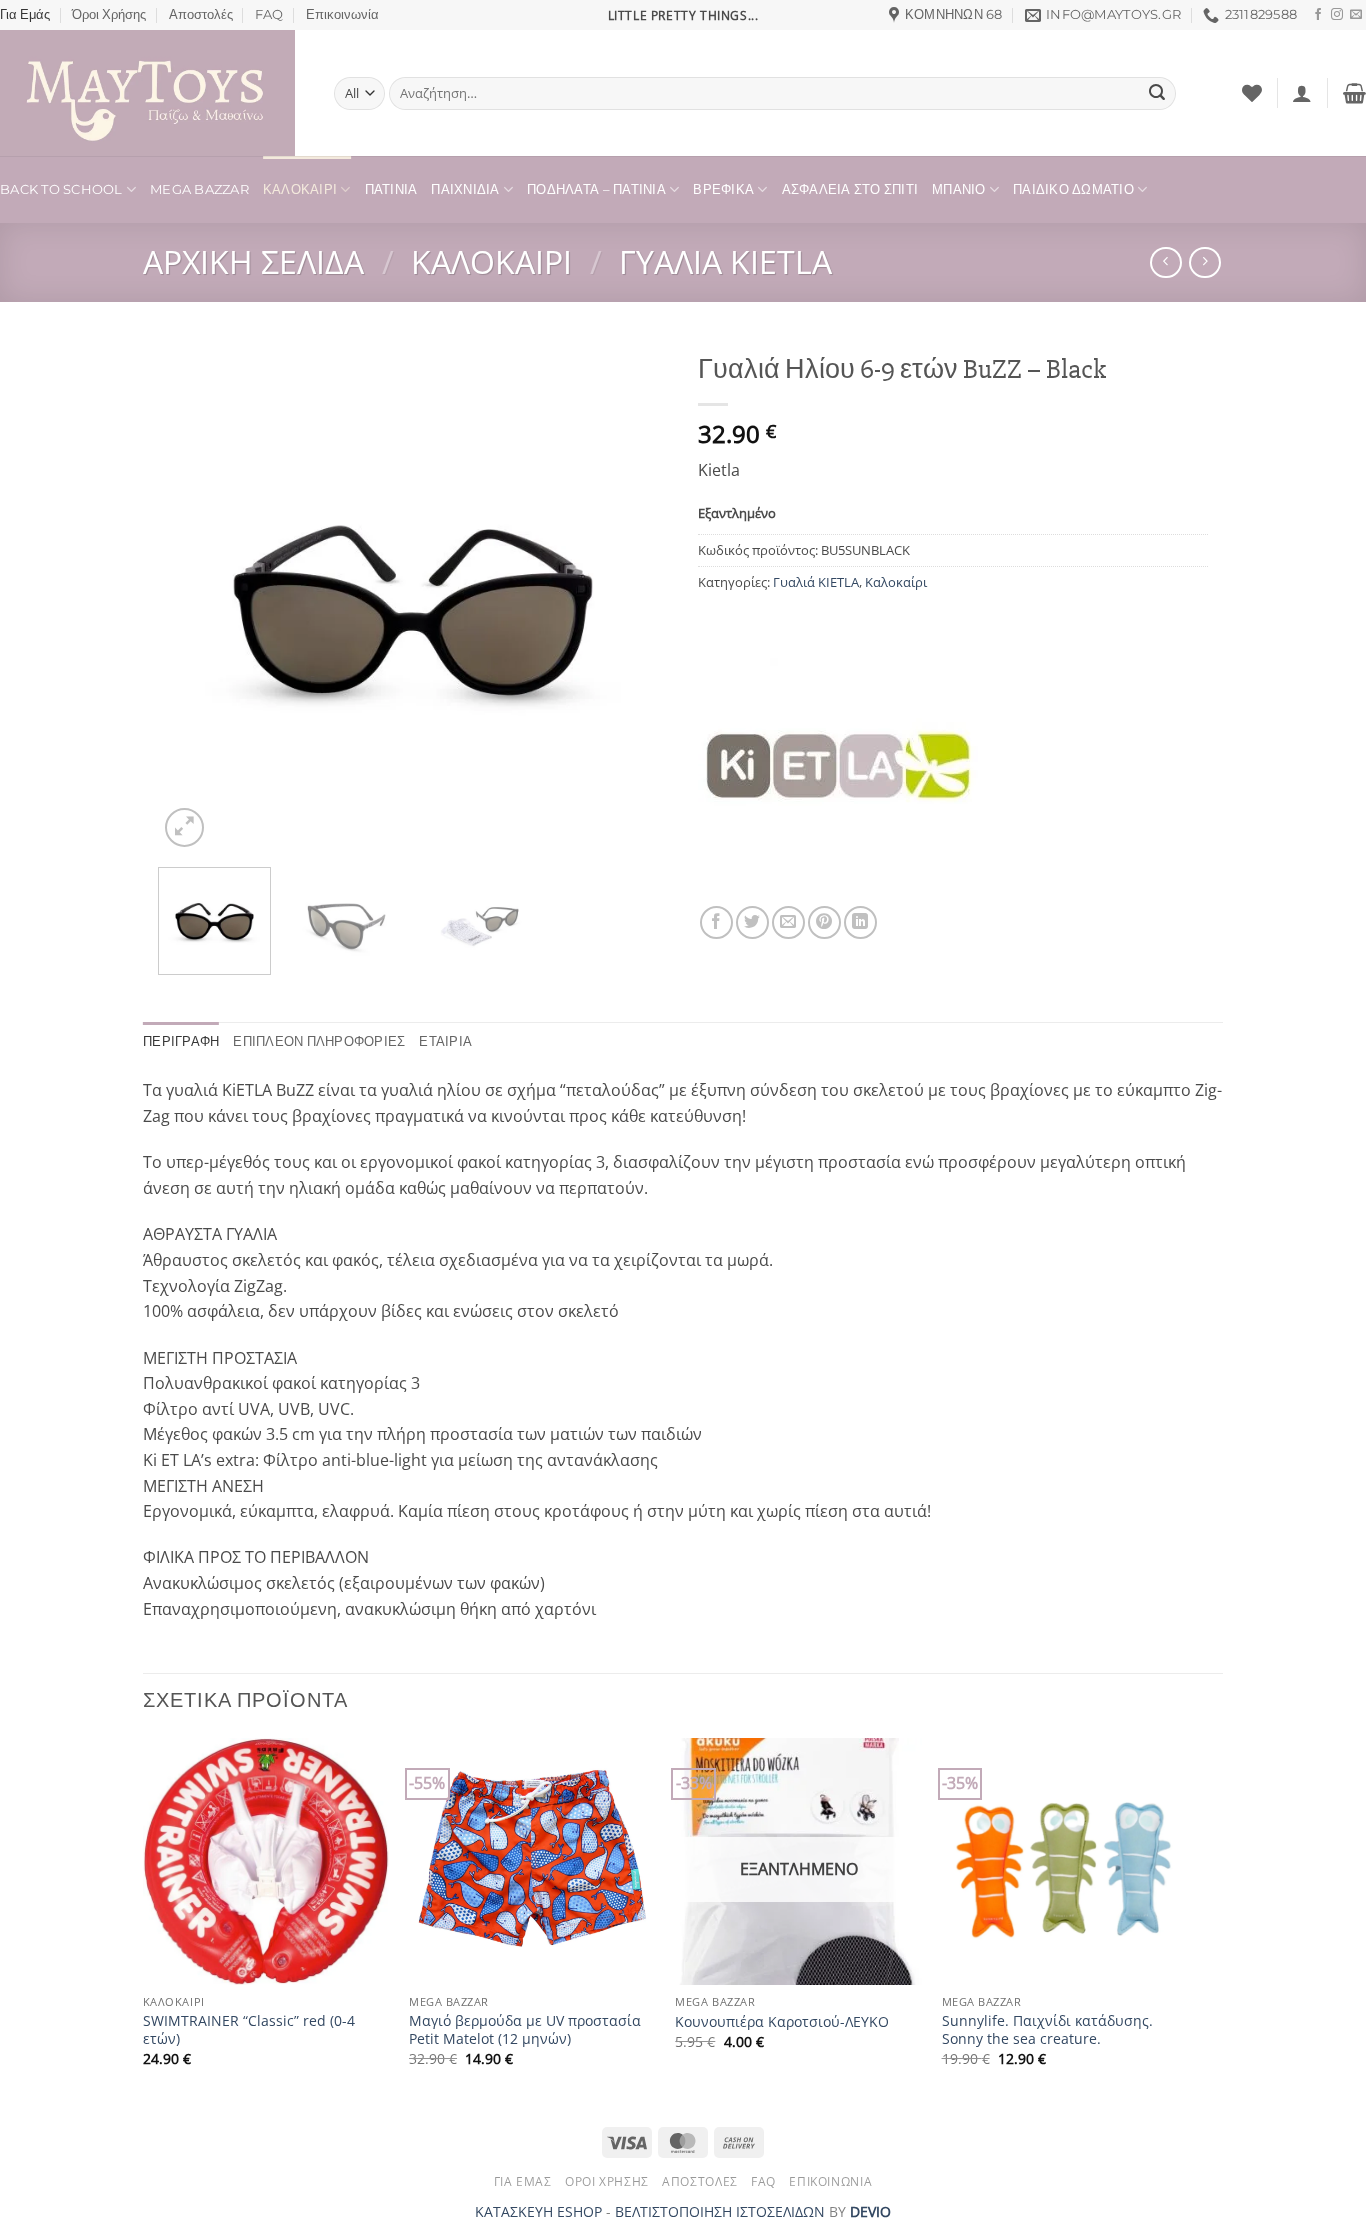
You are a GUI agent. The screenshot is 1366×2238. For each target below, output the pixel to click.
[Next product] (1165, 262)
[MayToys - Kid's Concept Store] (152, 93)
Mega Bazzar (199, 189)
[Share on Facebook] (716, 922)
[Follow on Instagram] (1337, 15)
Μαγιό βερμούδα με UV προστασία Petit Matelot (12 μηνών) (525, 2030)
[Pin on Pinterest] (824, 922)
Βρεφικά (723, 189)
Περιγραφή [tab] (181, 1041)
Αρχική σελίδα (253, 261)
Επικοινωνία (342, 14)
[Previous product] (1204, 262)
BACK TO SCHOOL (61, 189)
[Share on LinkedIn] (860, 922)
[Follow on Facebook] (1318, 15)
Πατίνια (391, 189)
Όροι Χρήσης (109, 14)
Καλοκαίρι (300, 189)
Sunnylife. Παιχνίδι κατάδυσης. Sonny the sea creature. (1047, 2030)
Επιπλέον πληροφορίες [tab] (319, 1041)
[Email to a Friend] (788, 922)
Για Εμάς (25, 14)
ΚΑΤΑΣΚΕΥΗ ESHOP (538, 2211)
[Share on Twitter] (752, 922)
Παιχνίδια (465, 189)
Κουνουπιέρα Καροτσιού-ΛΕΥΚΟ (782, 2022)
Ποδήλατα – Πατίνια (596, 189)
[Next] (633, 597)
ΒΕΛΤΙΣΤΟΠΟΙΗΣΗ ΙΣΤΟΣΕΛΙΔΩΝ (720, 2211)
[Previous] (193, 597)
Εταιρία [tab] (445, 1041)
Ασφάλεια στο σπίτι (850, 189)
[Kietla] (838, 766)
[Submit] (1157, 94)
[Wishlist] (1252, 93)
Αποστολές (201, 14)
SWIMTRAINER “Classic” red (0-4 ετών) (249, 2030)
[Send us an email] (1356, 15)
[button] (1302, 93)
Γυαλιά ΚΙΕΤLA (725, 261)
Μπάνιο (959, 189)
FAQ (269, 14)
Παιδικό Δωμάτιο (1073, 189)
